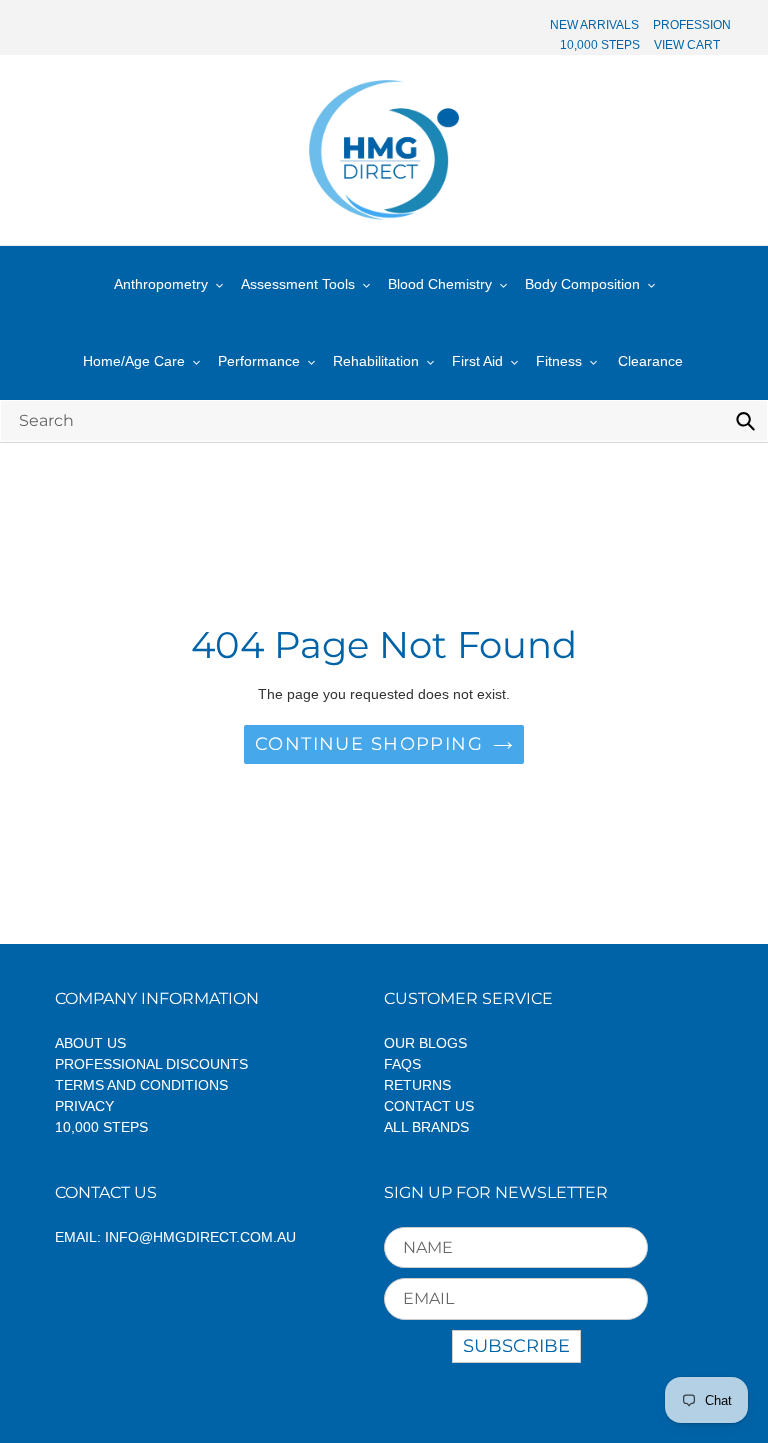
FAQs (402, 1064)
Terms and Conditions (141, 1085)
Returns (417, 1085)
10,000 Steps (101, 1127)
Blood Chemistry (440, 284)
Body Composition (582, 284)
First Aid (477, 361)
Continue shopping (369, 744)
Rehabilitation (376, 361)
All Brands (426, 1127)
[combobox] (384, 420)
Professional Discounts (151, 1064)
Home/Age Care (134, 361)
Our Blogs (425, 1043)
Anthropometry (161, 284)
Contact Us (429, 1106)
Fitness (559, 361)
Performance (259, 361)
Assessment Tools (298, 284)
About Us (90, 1043)
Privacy (84, 1106)
